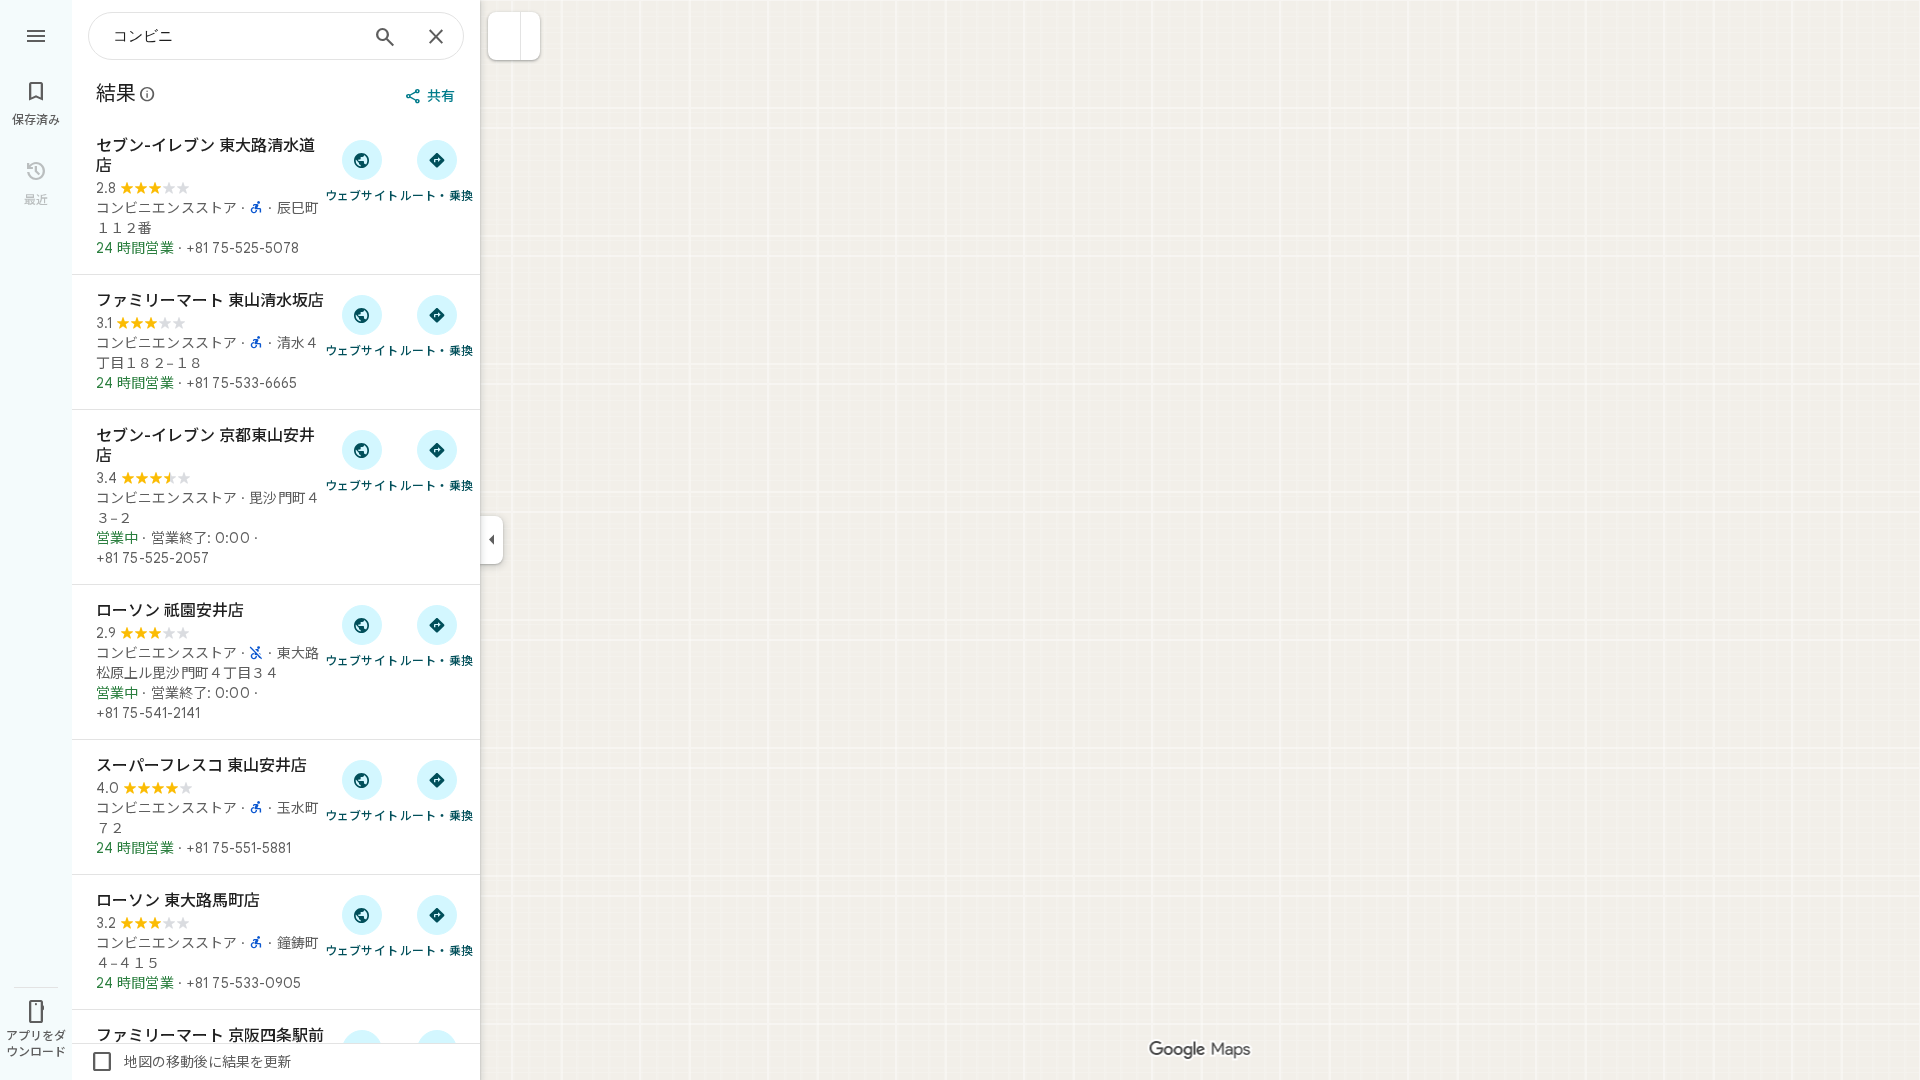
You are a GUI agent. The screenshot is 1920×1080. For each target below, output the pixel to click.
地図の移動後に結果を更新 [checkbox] (191, 1062)
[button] (504, 36)
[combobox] (235, 36)
